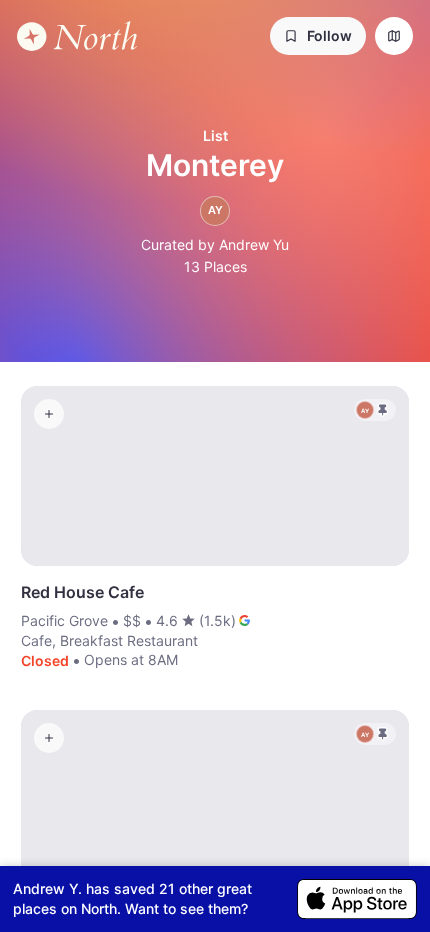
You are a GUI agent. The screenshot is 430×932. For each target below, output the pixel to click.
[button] (318, 36)
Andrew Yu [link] (254, 244)
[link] (77, 36)
